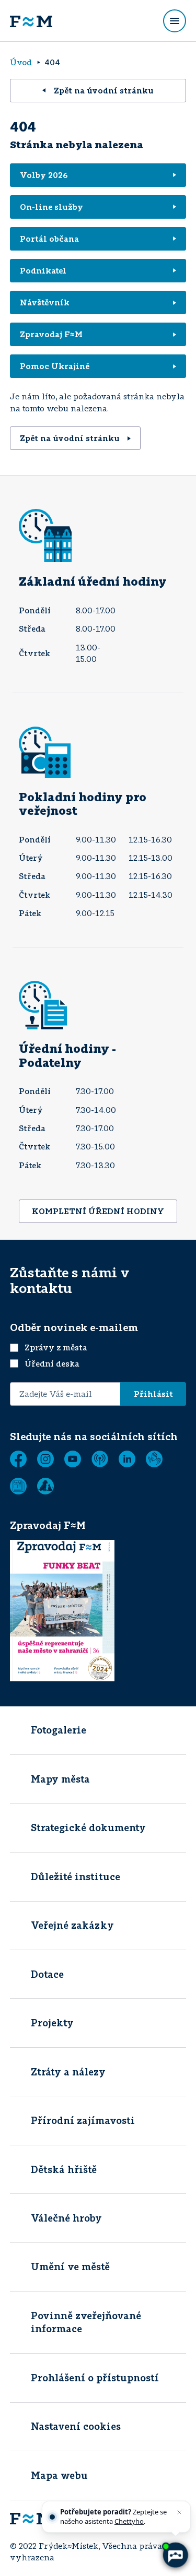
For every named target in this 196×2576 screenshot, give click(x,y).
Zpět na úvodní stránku (104, 90)
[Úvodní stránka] (31, 21)
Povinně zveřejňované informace (86, 2322)
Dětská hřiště (64, 2169)
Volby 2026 (44, 175)
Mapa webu (59, 2475)
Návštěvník (45, 302)
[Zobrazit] (18, 1486)
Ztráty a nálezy (68, 2072)
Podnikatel (43, 270)
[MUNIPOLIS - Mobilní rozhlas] (100, 1459)
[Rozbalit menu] (175, 21)
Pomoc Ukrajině (55, 366)
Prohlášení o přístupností (95, 2378)
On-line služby (51, 207)
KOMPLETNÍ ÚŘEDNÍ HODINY (98, 1211)
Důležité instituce (76, 1877)
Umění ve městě (70, 2266)
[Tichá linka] (154, 1459)
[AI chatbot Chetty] (175, 2555)
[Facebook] (18, 1459)
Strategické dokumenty (88, 1827)
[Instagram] (45, 1459)
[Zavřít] (179, 2512)
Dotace (47, 1974)
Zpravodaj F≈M (51, 334)
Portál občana (49, 239)
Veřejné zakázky (72, 1925)
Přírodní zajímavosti (83, 2120)
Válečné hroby (66, 2218)
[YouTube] (73, 1459)
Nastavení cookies (76, 2426)
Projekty (52, 2023)
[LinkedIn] (127, 1459)
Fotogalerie (59, 1730)
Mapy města (60, 1779)
